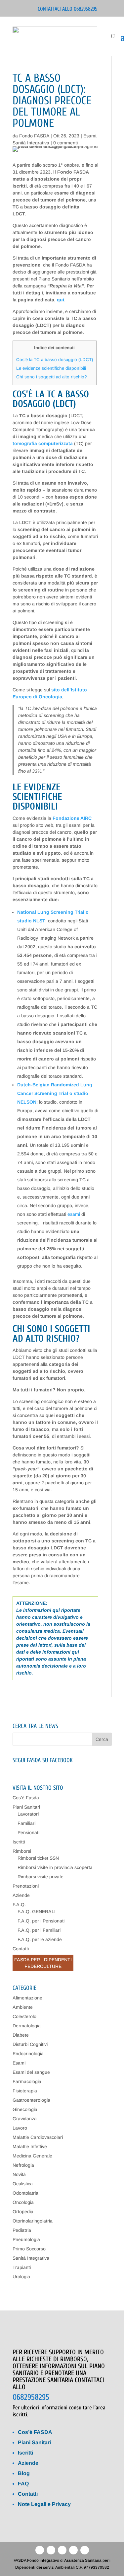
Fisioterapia (25, 2091)
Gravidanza (25, 2119)
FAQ (23, 2484)
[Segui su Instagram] (85, 2550)
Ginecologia (25, 2109)
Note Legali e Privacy (44, 2504)
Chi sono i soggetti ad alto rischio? (52, 377)
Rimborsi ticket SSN (38, 1858)
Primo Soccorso (29, 2249)
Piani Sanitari (26, 1807)
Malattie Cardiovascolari (38, 2137)
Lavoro (20, 2128)
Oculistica (23, 2184)
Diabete (21, 2035)
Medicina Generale (32, 2156)
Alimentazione (27, 1998)
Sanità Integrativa (31, 143)
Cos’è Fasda (26, 1798)
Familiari (26, 1823)
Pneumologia (26, 2239)
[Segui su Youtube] (62, 2550)
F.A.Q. (19, 1905)
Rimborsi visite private (41, 1877)
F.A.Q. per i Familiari (39, 1930)
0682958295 (31, 2397)
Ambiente (23, 2007)
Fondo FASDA (34, 136)
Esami (90, 136)
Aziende (21, 1895)
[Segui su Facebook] (40, 2550)
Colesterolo (24, 2016)
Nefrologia (23, 2165)
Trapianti (22, 2267)
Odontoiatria (25, 2193)
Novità (19, 2174)
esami (74, 1214)
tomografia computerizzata (43, 443)
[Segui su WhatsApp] (73, 2550)
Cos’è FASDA (35, 2432)
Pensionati (28, 1833)
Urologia (21, 2277)
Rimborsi (22, 1851)
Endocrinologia (28, 2054)
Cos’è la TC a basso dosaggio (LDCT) (55, 360)
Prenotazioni (26, 1886)
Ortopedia (23, 2212)
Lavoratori (28, 1814)
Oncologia (23, 2202)
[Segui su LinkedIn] (51, 2550)
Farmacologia (27, 2081)
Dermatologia (27, 2026)
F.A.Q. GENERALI (37, 1912)
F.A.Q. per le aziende (40, 1939)
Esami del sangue (31, 2072)
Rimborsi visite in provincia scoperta (55, 1867)
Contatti (21, 1949)
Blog (24, 2473)
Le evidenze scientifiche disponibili (51, 368)
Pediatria (22, 2230)
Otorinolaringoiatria (33, 2221)
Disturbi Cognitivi (30, 2044)
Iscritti (19, 1842)
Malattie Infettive (30, 2147)
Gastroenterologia (31, 2100)
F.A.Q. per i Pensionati (41, 1921)
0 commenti (65, 143)
